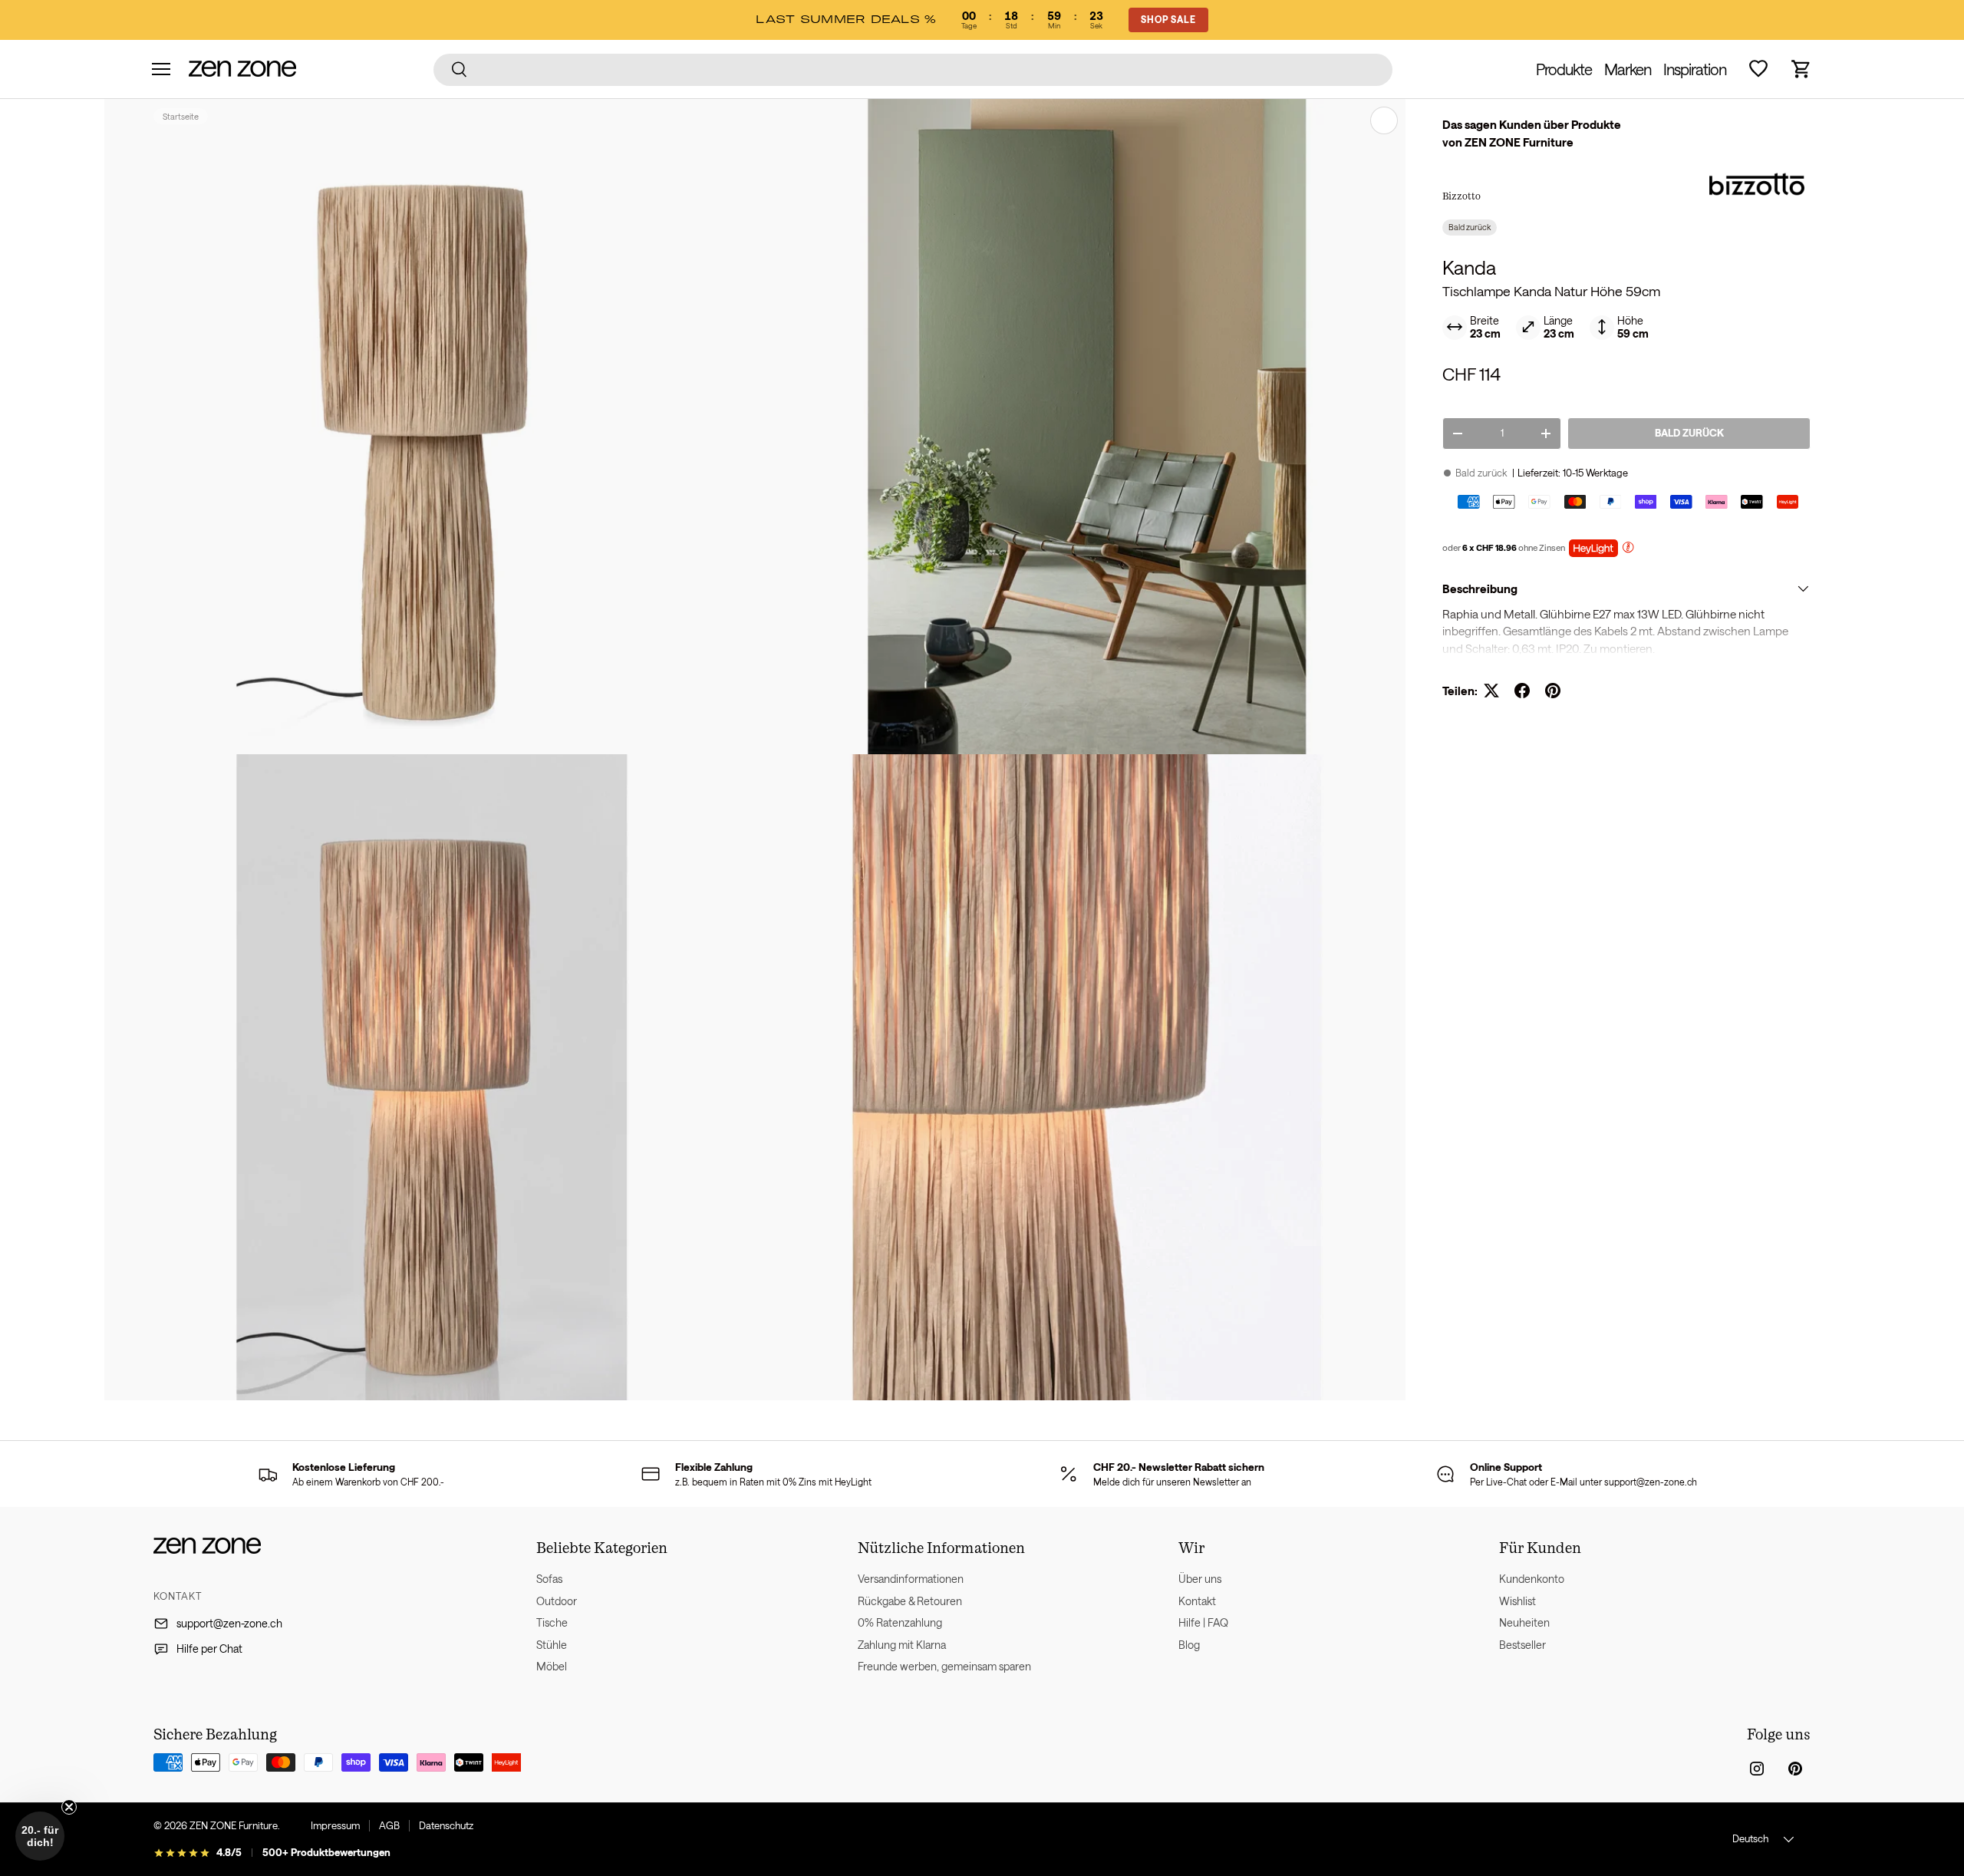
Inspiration (1695, 69)
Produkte (1564, 69)
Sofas (549, 1579)
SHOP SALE (1168, 19)
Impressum (335, 1825)
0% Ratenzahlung (900, 1622)
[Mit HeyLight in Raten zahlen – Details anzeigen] (1628, 549)
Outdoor (557, 1601)
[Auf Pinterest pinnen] (1553, 691)
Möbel (552, 1666)
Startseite (181, 116)
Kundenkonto (1532, 1579)
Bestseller (1522, 1645)
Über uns (1200, 1579)
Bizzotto (1461, 196)
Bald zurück (1689, 433)
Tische (552, 1622)
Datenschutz (446, 1825)
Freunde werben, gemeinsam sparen (944, 1666)
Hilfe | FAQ (1203, 1622)
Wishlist (1517, 1601)
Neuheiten (1524, 1622)
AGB (389, 1825)
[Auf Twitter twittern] (1491, 691)
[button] (1801, 69)
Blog (1189, 1645)
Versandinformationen (911, 1579)
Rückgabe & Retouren (910, 1601)
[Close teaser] (69, 1807)
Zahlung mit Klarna (902, 1645)
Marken (1628, 69)
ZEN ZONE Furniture (234, 1825)
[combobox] (913, 69)
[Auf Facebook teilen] (1522, 691)
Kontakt (1197, 1601)
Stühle (552, 1645)
